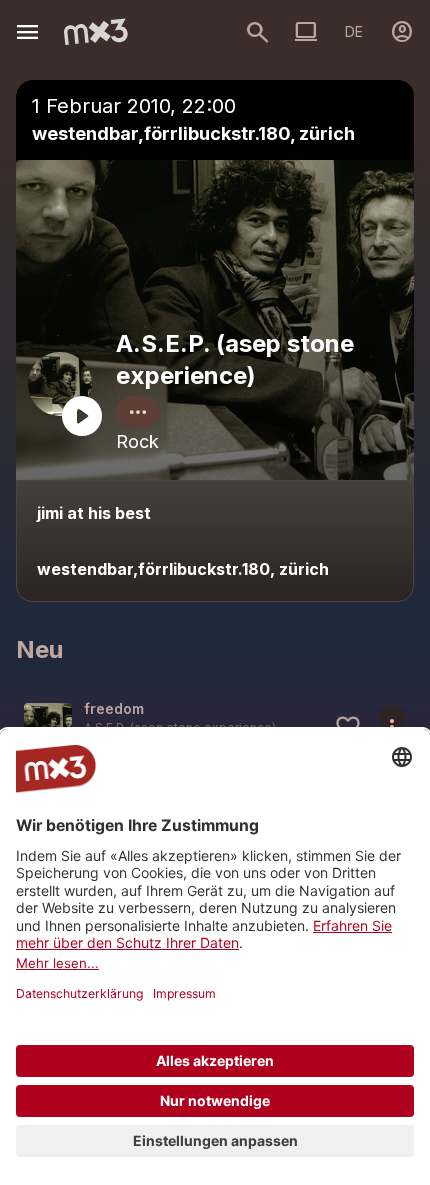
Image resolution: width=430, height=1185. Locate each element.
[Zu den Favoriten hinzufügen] (348, 727)
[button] (215, 726)
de (354, 31)
